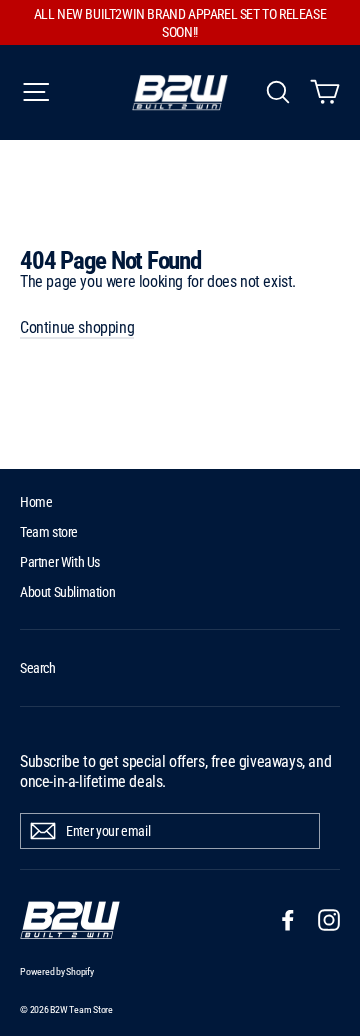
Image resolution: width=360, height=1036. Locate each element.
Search (38, 668)
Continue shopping (77, 327)
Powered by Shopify (57, 971)
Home (36, 502)
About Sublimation (67, 592)
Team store (49, 532)
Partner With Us (60, 562)
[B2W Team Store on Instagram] (329, 920)
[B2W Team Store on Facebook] (288, 920)
